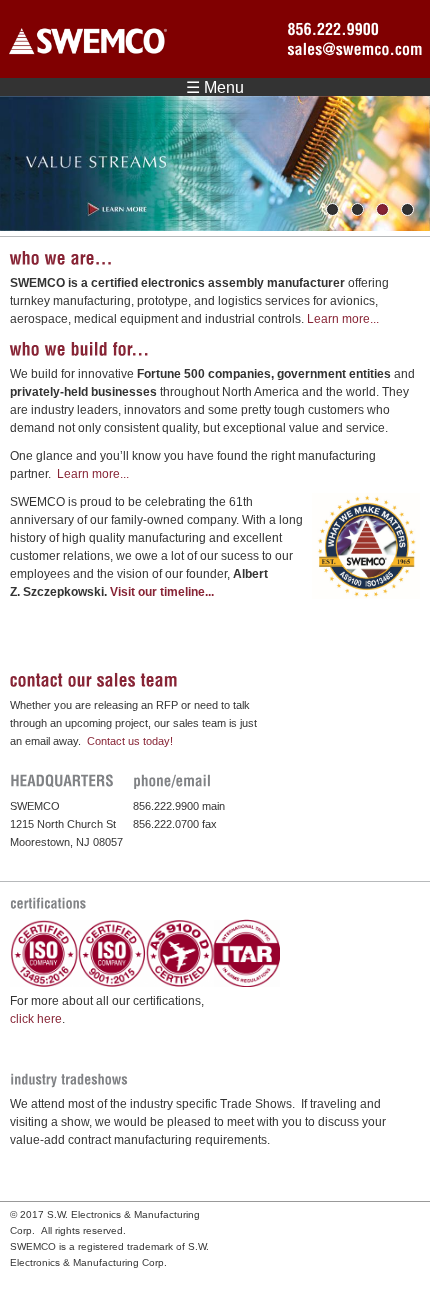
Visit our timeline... (162, 592)
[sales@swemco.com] (349, 49)
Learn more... (343, 319)
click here (36, 1019)
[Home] (88, 44)
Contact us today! (130, 741)
